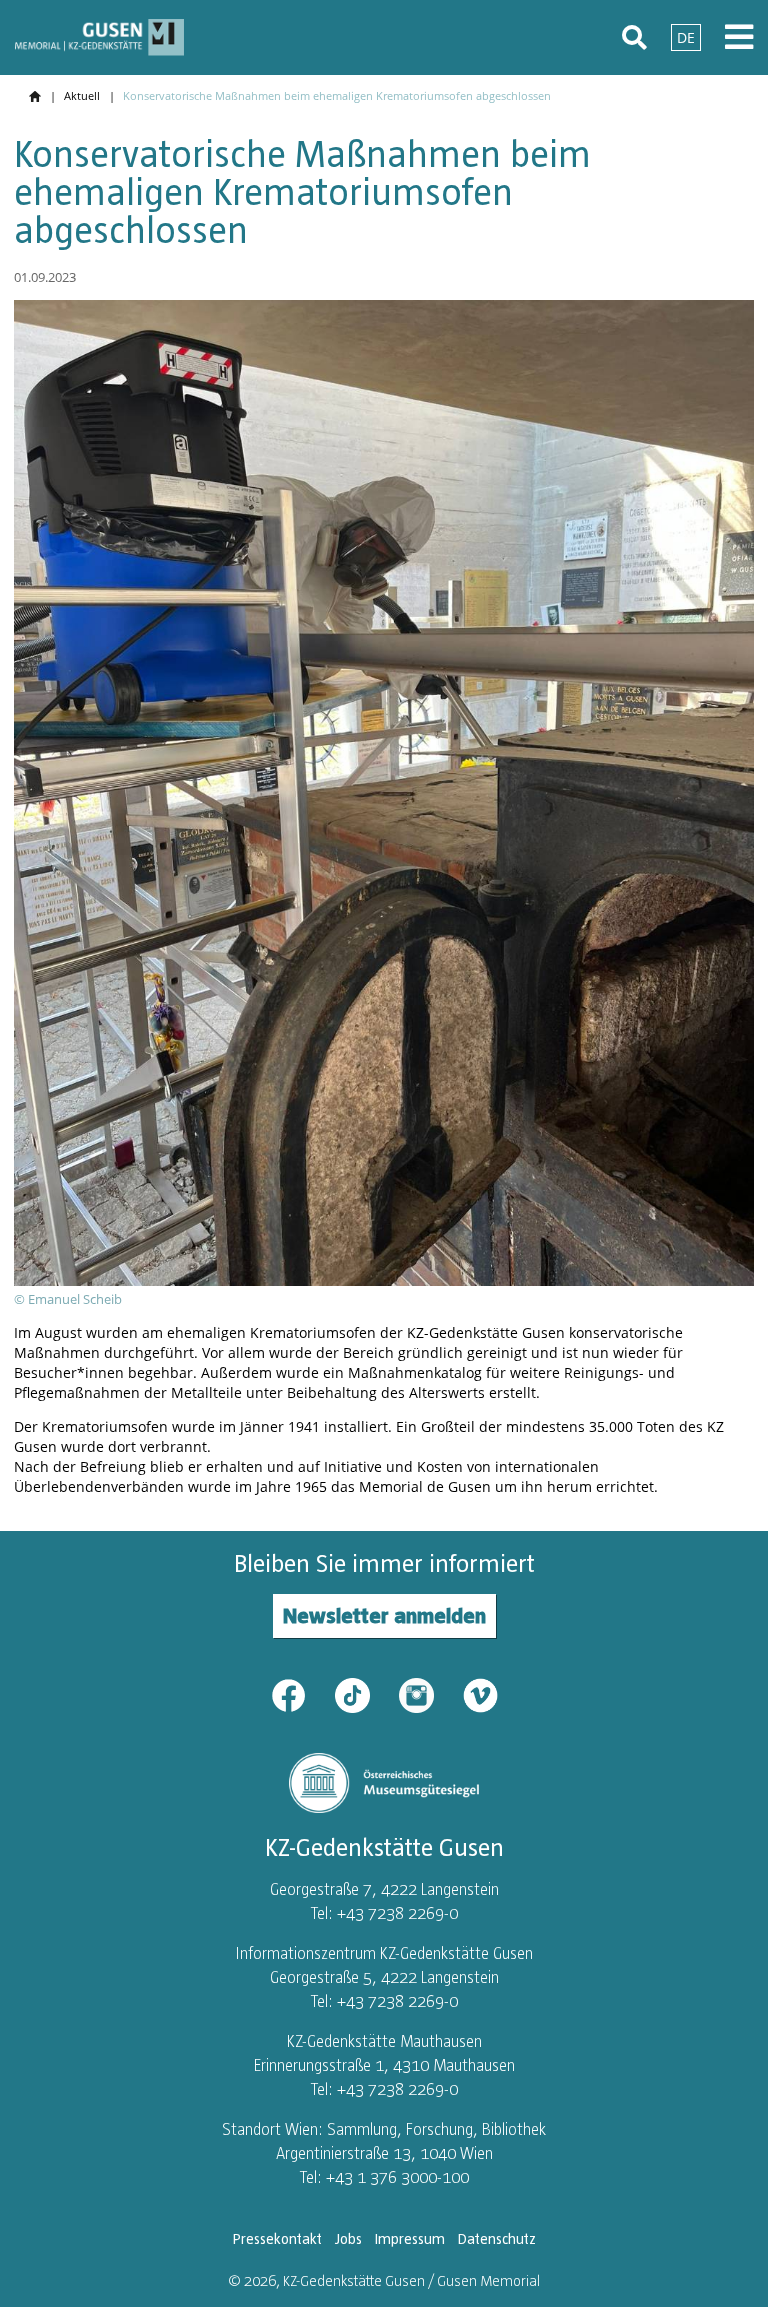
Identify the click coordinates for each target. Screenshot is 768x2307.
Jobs (348, 2239)
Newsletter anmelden (384, 1615)
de (686, 37)
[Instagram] (429, 1694)
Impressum (410, 2239)
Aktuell (82, 95)
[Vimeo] (480, 1694)
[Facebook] (301, 1694)
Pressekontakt (277, 2239)
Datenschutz (497, 2239)
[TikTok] (365, 1694)
